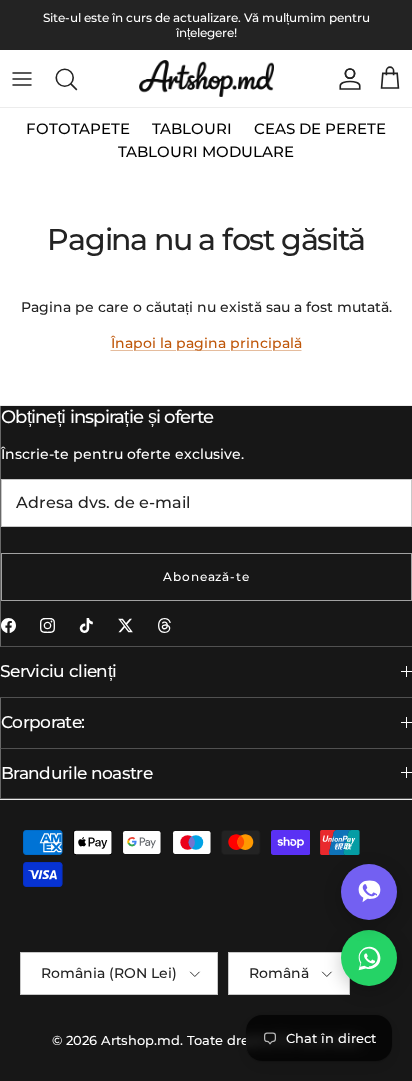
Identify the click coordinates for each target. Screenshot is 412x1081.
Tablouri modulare (206, 151)
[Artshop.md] (206, 78)
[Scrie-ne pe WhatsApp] (369, 958)
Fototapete (78, 128)
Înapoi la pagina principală (206, 343)
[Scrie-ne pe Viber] (369, 892)
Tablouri (192, 128)
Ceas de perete (320, 128)
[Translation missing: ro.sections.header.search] (66, 79)
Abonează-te (207, 576)
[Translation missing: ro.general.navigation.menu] (22, 79)
